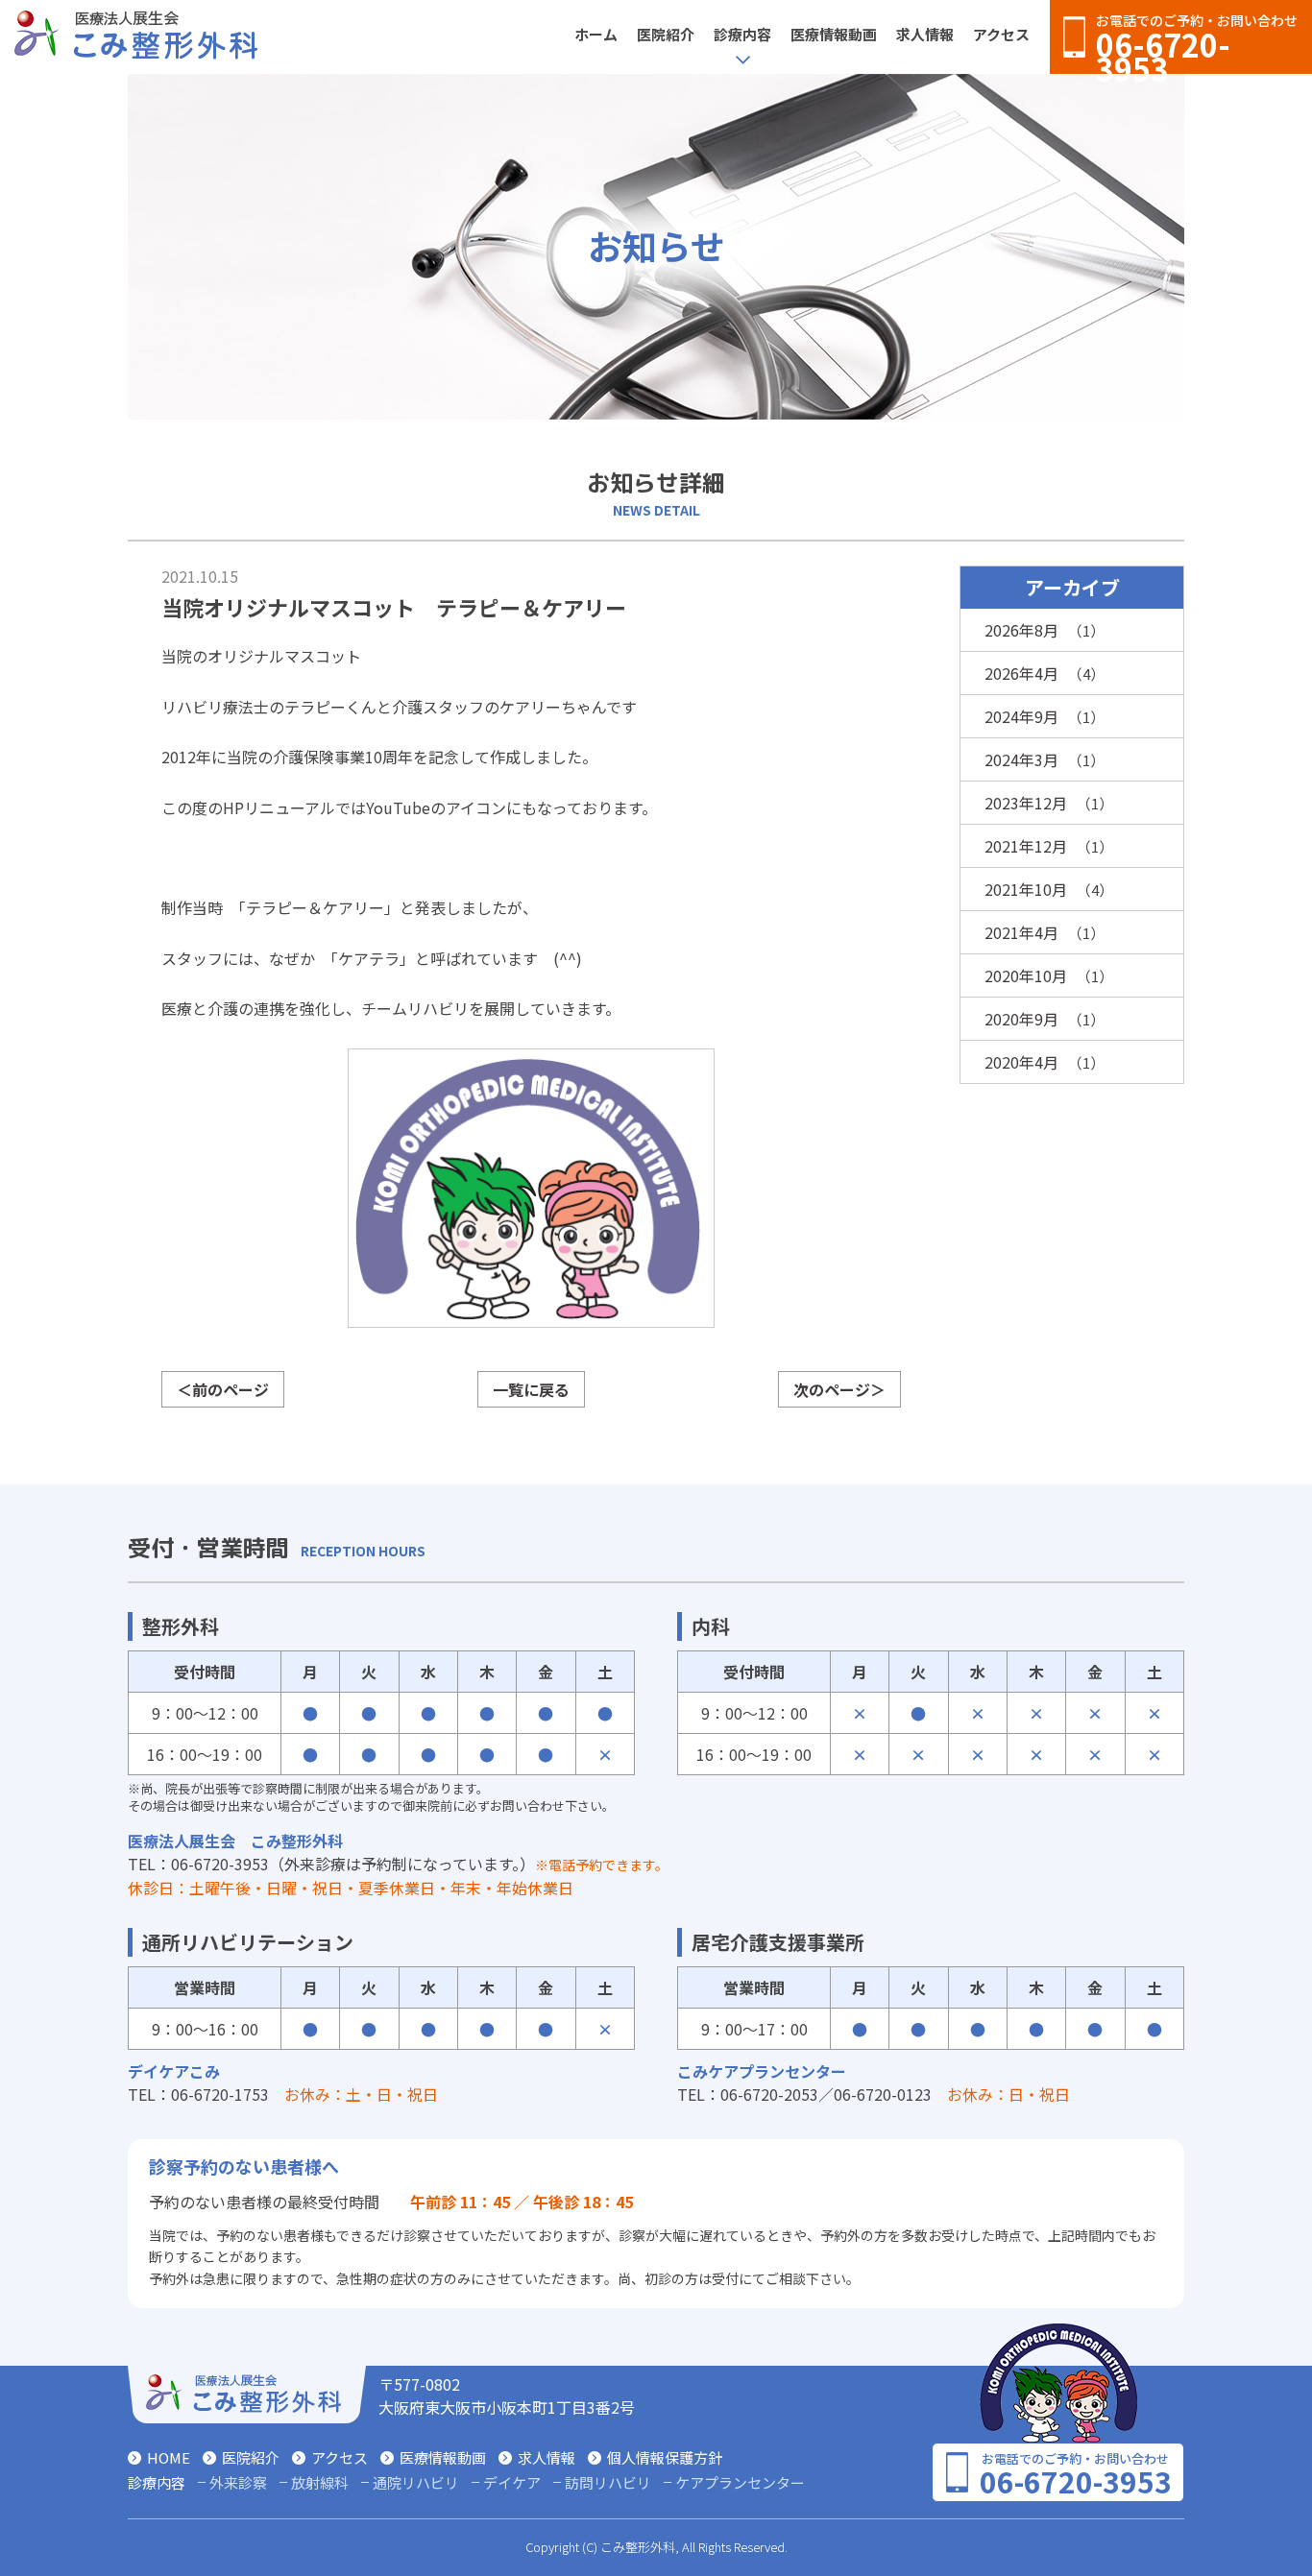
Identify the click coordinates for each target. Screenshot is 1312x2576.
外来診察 (238, 2482)
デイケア (512, 2482)
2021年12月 (1026, 846)
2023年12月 (1026, 803)
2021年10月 (1026, 889)
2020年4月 (1021, 1062)
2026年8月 (1021, 630)
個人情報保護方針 (665, 2457)
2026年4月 (1021, 673)
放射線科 (320, 2482)
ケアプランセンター (740, 2482)
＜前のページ (223, 1389)
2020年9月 (1021, 1019)
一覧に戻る (531, 1389)
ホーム (596, 34)
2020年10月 (1026, 975)
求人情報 (925, 34)
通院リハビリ (416, 2482)
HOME (169, 2457)
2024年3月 (1021, 759)
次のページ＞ (839, 1389)
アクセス (1001, 34)
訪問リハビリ (608, 2482)
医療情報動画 (834, 34)
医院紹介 (666, 34)
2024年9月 (1021, 716)
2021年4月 (1021, 932)
